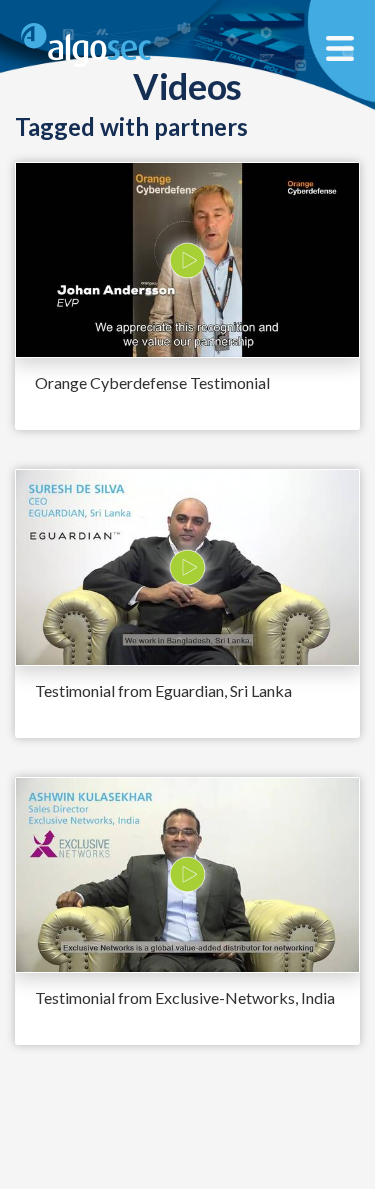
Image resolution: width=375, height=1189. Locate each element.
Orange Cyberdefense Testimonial (152, 382)
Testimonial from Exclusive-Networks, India (185, 997)
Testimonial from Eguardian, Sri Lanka (163, 690)
